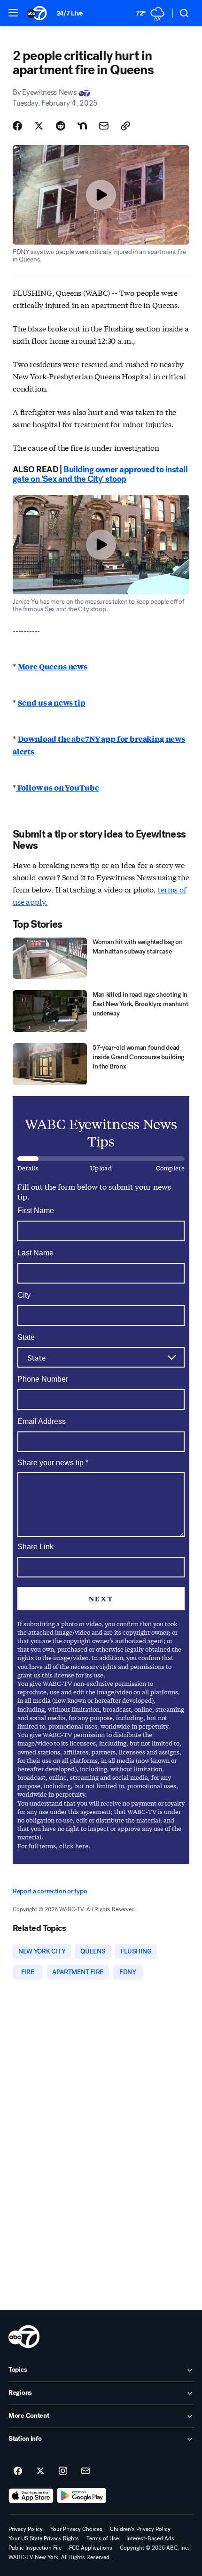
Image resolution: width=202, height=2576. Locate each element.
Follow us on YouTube (58, 788)
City (24, 1295)
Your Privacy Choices (76, 2529)
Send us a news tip (52, 703)
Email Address (42, 1421)
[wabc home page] (24, 2337)
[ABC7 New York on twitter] (40, 2471)
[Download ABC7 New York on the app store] (31, 2496)
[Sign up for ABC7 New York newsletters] (85, 2471)
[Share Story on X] (39, 126)
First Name (36, 1211)
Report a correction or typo (50, 1891)
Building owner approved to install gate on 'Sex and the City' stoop (100, 474)
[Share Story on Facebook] (17, 126)
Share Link (35, 1547)
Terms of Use (103, 2538)
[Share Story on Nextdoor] (82, 126)
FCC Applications (91, 2548)
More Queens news (53, 666)
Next (101, 1599)
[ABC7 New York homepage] (37, 13)
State (26, 1337)
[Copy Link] (125, 126)
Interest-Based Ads (150, 2538)
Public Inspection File (35, 2548)
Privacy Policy (26, 2529)
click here (74, 1846)
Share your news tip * (53, 1463)
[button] (13, 13)
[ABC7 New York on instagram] (63, 2471)
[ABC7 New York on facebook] (18, 2471)
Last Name (35, 1253)
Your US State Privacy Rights (44, 2538)
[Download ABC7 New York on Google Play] (82, 2496)
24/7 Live (70, 13)
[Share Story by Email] (104, 126)
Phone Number (43, 1379)
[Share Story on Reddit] (61, 126)
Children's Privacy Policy (140, 2529)
